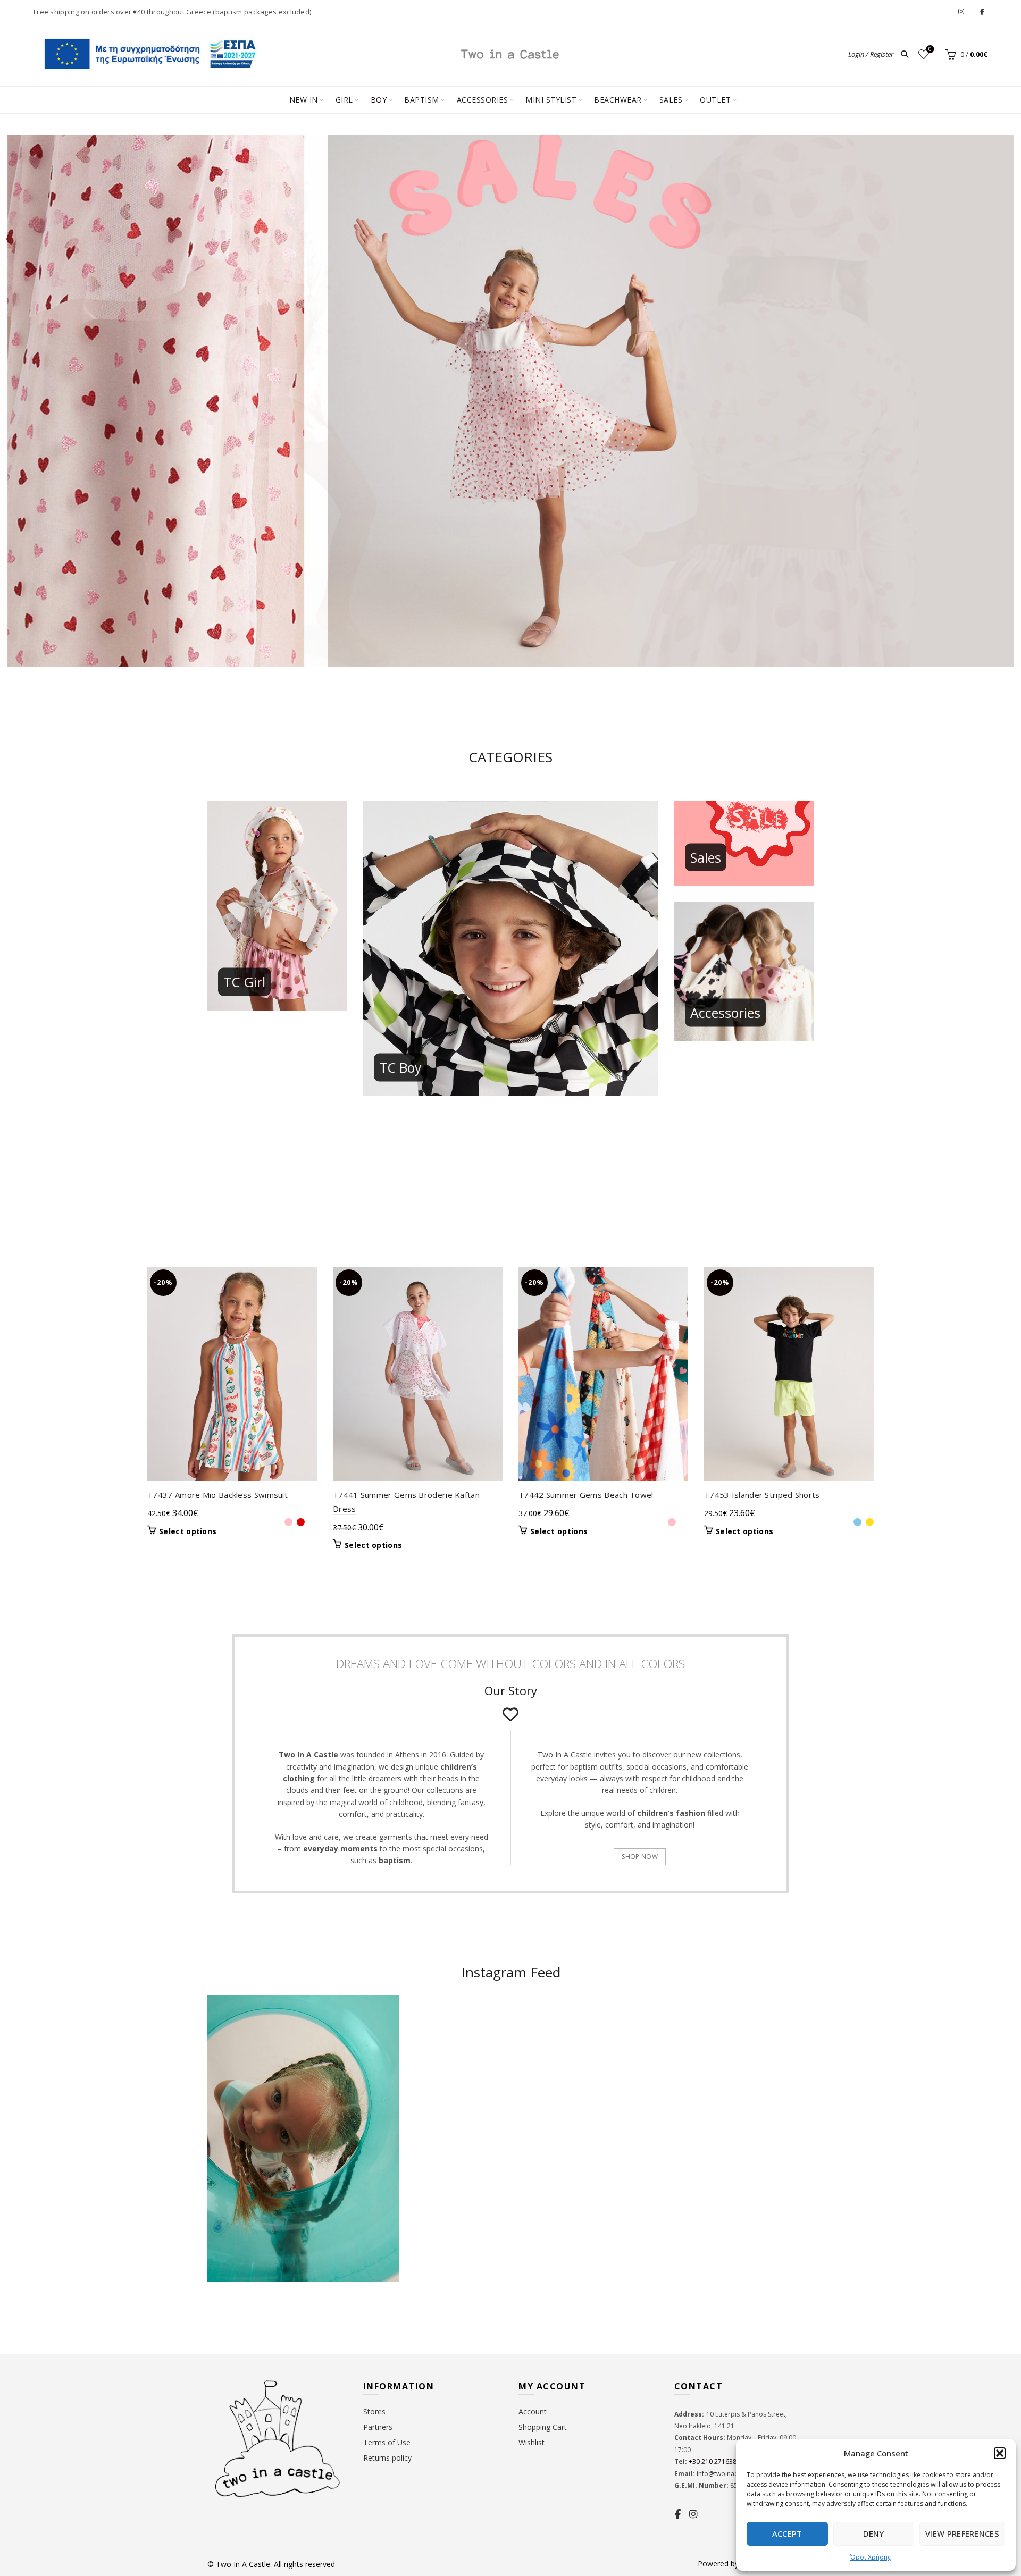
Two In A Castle (243, 2564)
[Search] (905, 54)
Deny (873, 2533)
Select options (188, 1531)
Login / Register (871, 54)
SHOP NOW (639, 1857)
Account (533, 2411)
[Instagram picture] (461, 2046)
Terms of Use (387, 2442)
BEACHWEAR (618, 100)
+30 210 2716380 (714, 2461)
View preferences (962, 2533)
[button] (1000, 2453)
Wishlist (930, 49)
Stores (374, 2411)
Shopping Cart (543, 2427)
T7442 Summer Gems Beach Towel (586, 1495)
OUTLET (715, 100)
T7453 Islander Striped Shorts (762, 1495)
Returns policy (387, 2458)
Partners (378, 2427)
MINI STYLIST (551, 100)
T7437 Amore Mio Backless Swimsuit (217, 1495)
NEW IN (304, 100)
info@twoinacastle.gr (729, 2474)
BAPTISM (422, 100)
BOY (379, 100)
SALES (671, 100)
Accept (787, 2533)
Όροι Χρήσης (871, 2557)
